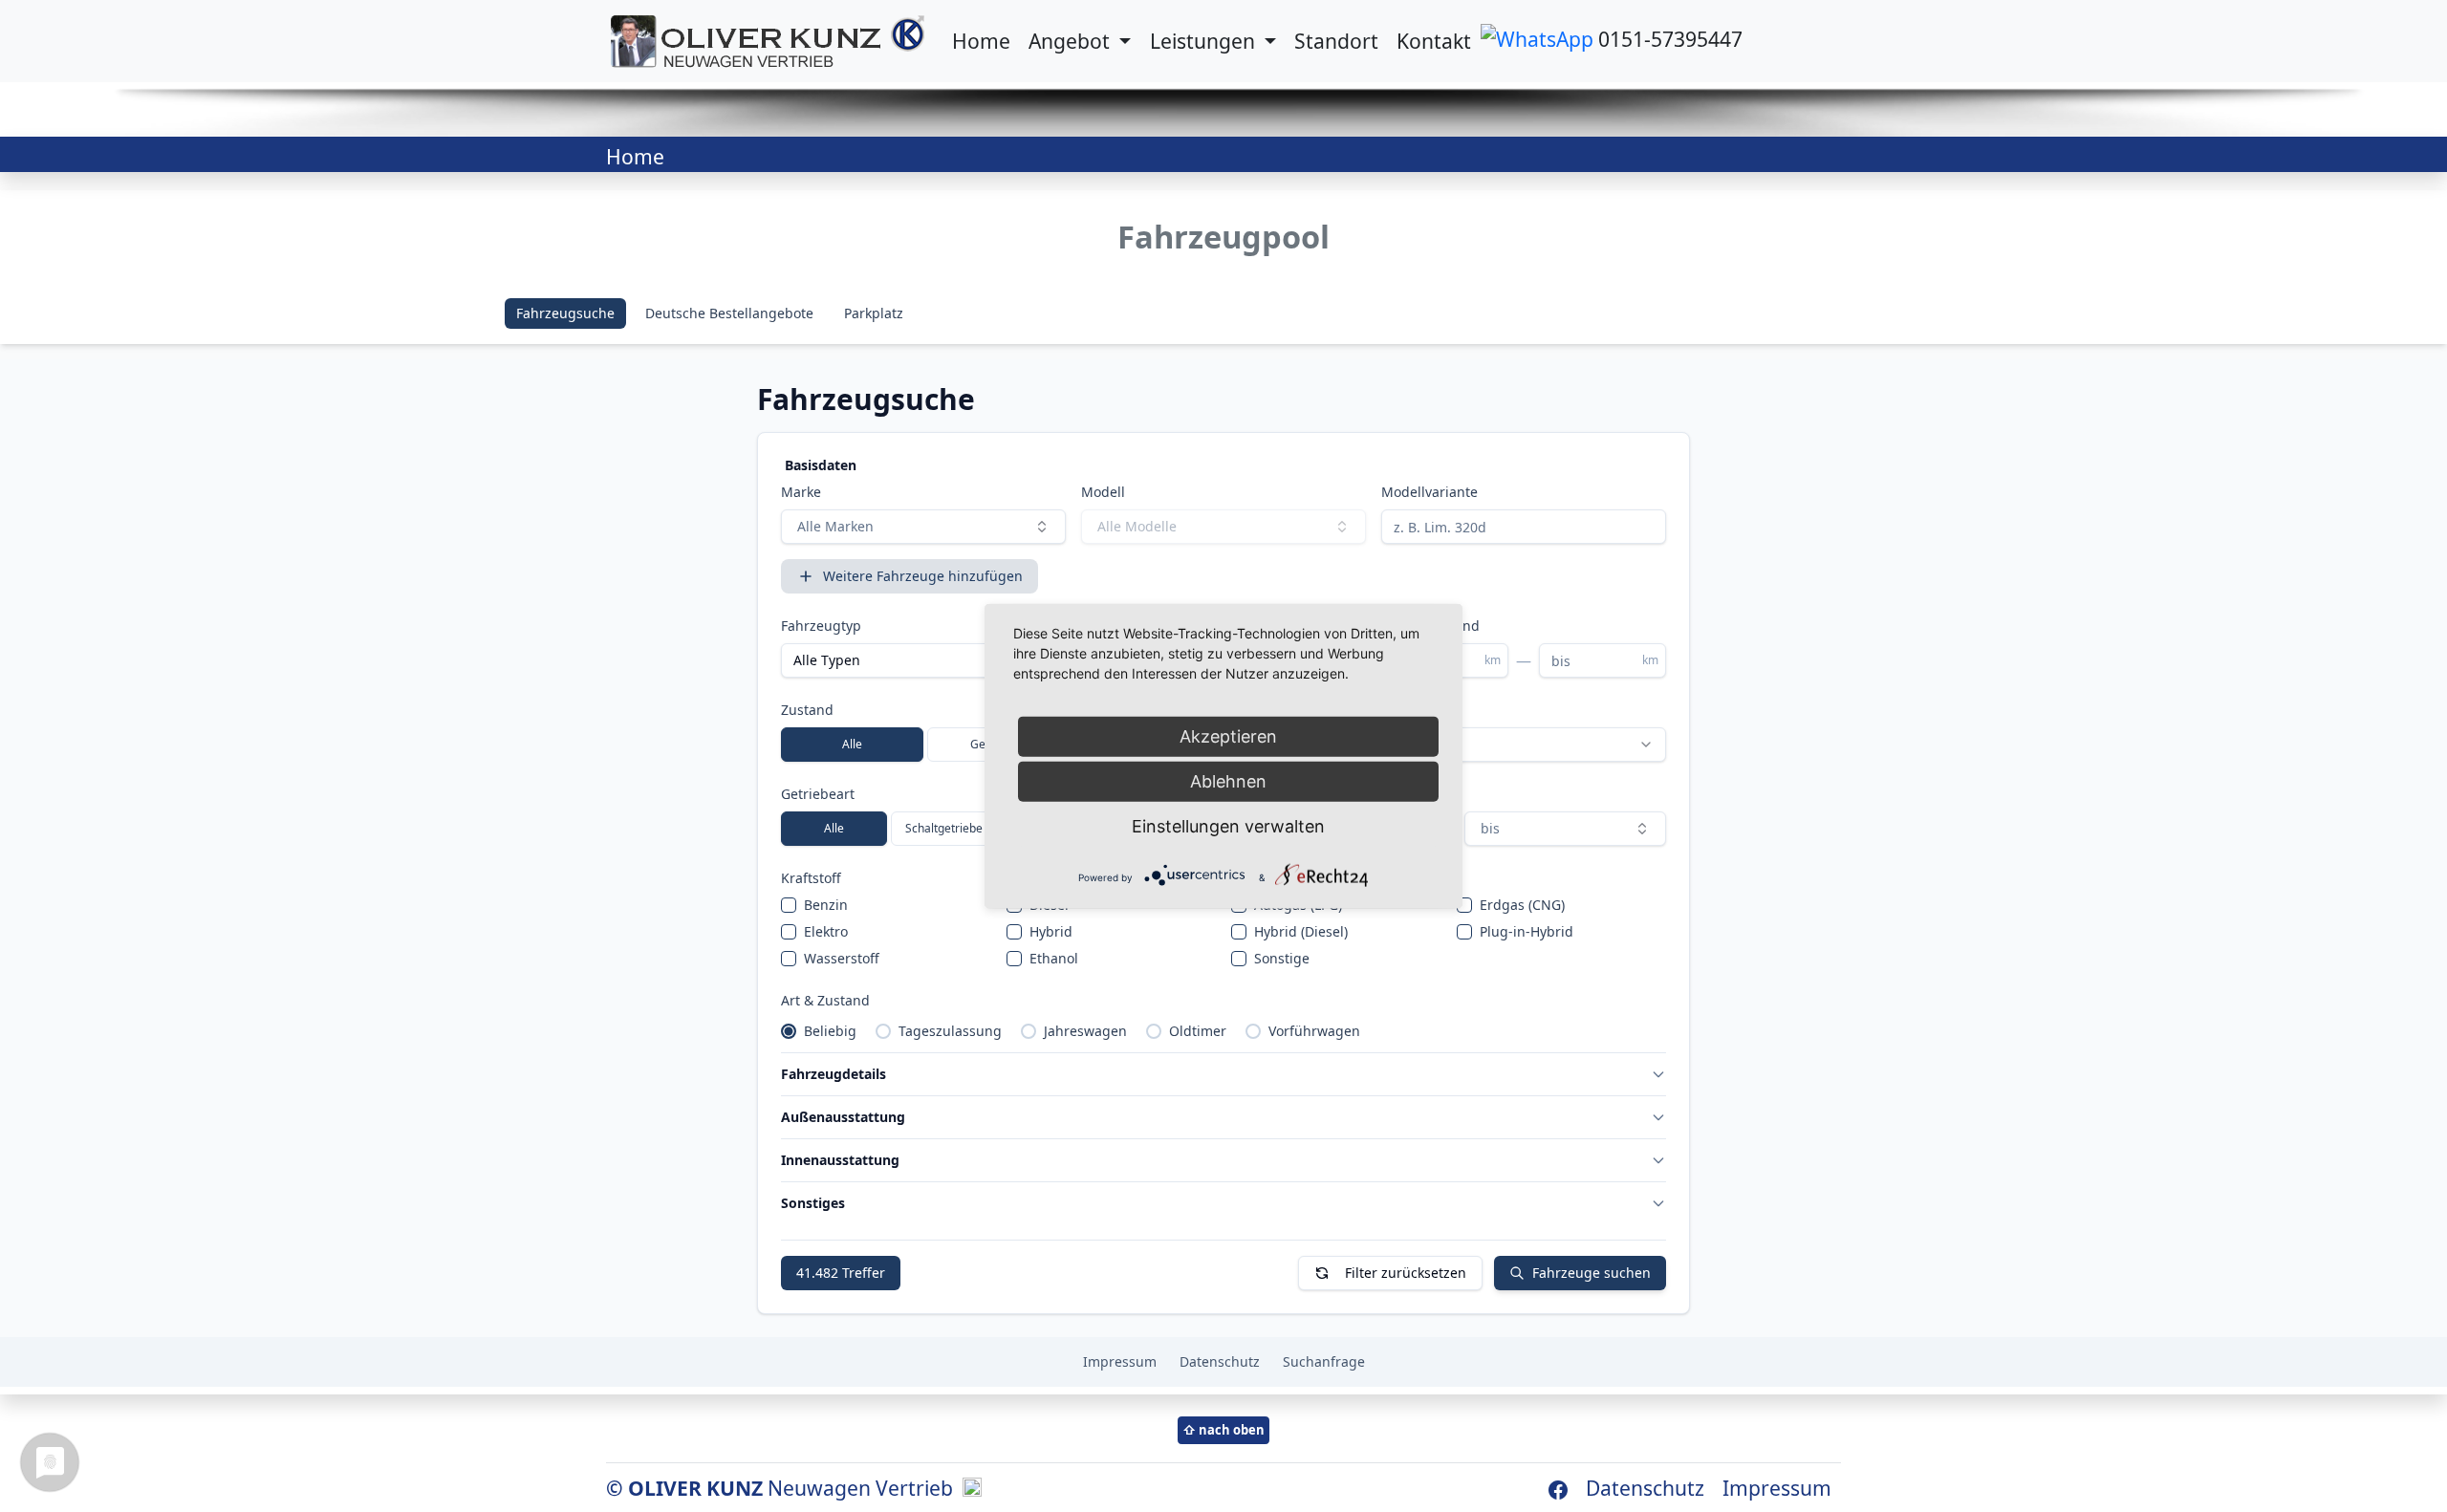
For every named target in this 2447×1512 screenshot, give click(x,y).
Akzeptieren (1228, 736)
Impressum (1777, 1488)
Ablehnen (1228, 781)
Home (981, 41)
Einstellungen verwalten (1228, 826)
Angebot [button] (1072, 41)
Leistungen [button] (1205, 41)
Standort (1336, 41)
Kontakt (1434, 41)
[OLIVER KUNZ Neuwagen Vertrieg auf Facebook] (1558, 1488)
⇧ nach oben (1223, 1430)
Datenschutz (1645, 1488)
